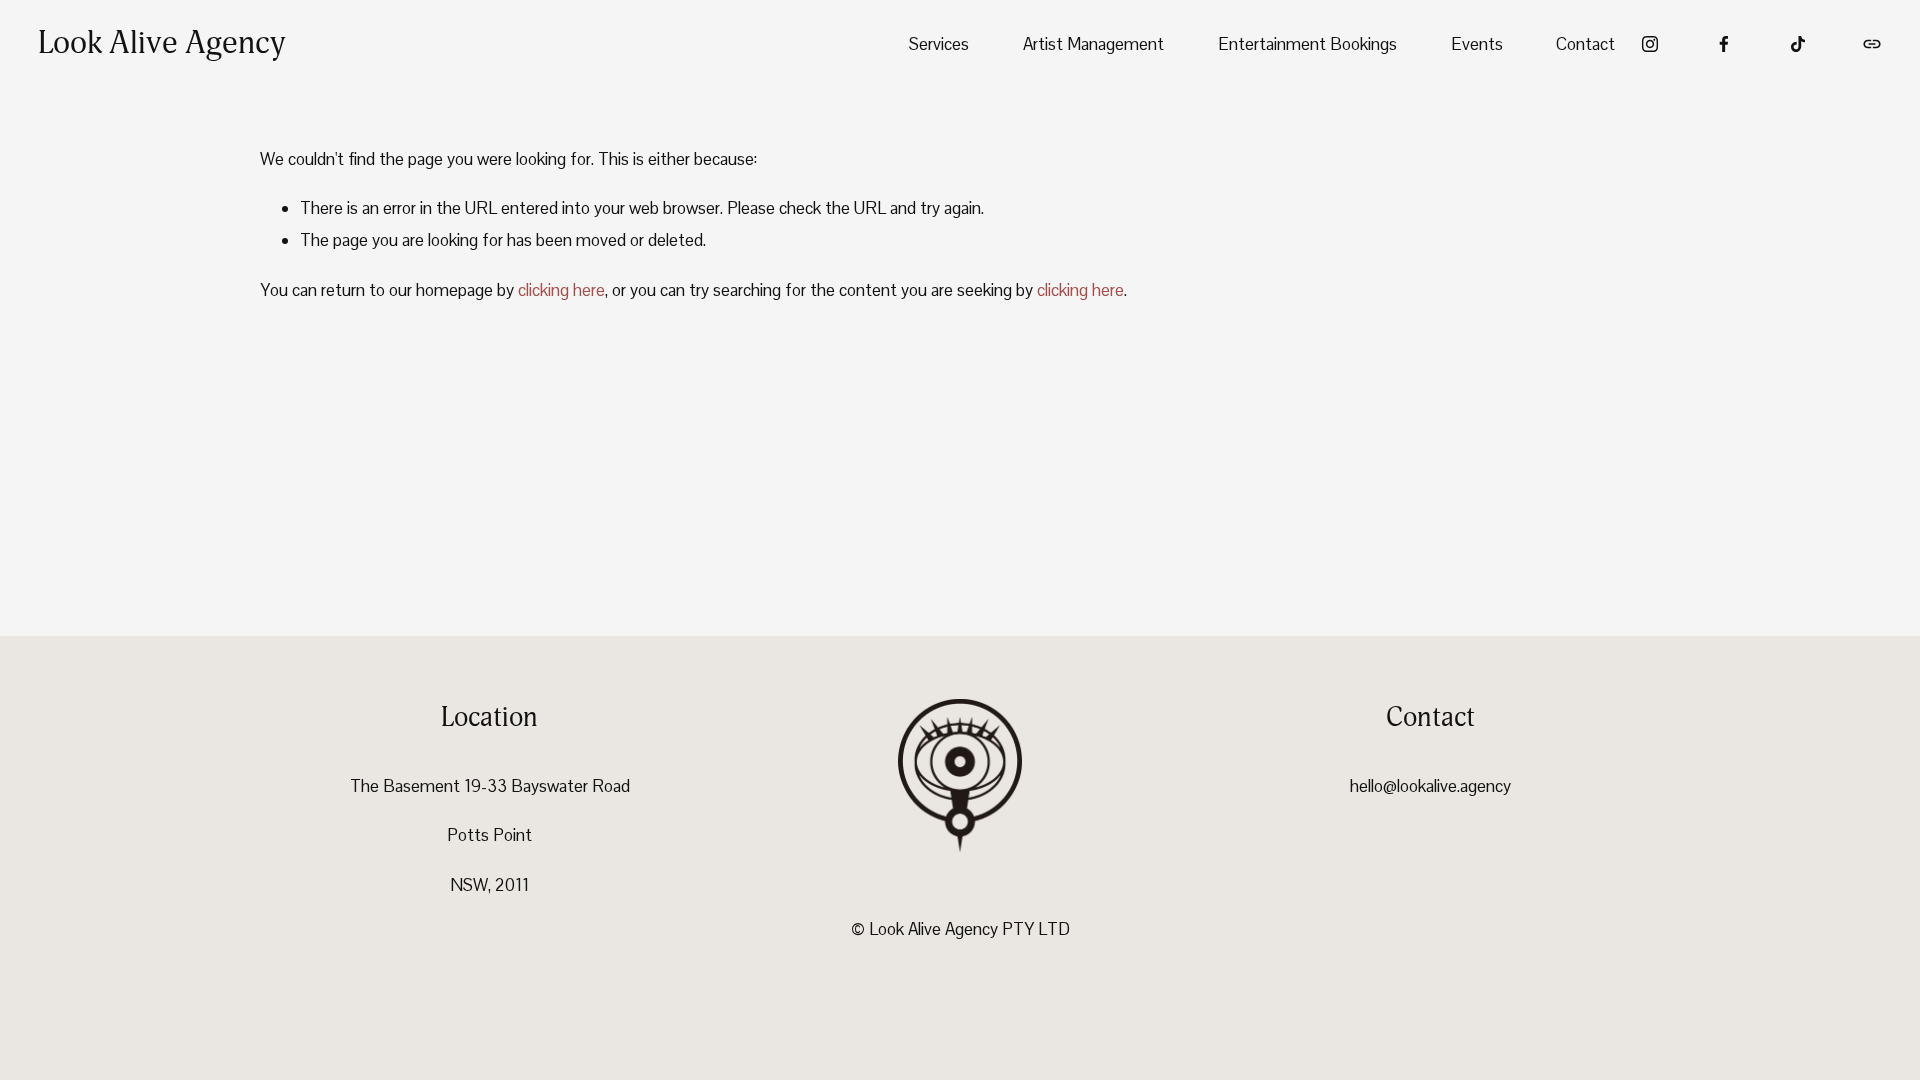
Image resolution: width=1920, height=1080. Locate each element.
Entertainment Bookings (1307, 44)
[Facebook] (1724, 44)
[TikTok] (1798, 44)
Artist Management (1093, 44)
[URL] (1872, 44)
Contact (1585, 44)
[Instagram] (1650, 44)
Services (939, 44)
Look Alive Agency (161, 43)
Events (1477, 44)
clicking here (561, 290)
